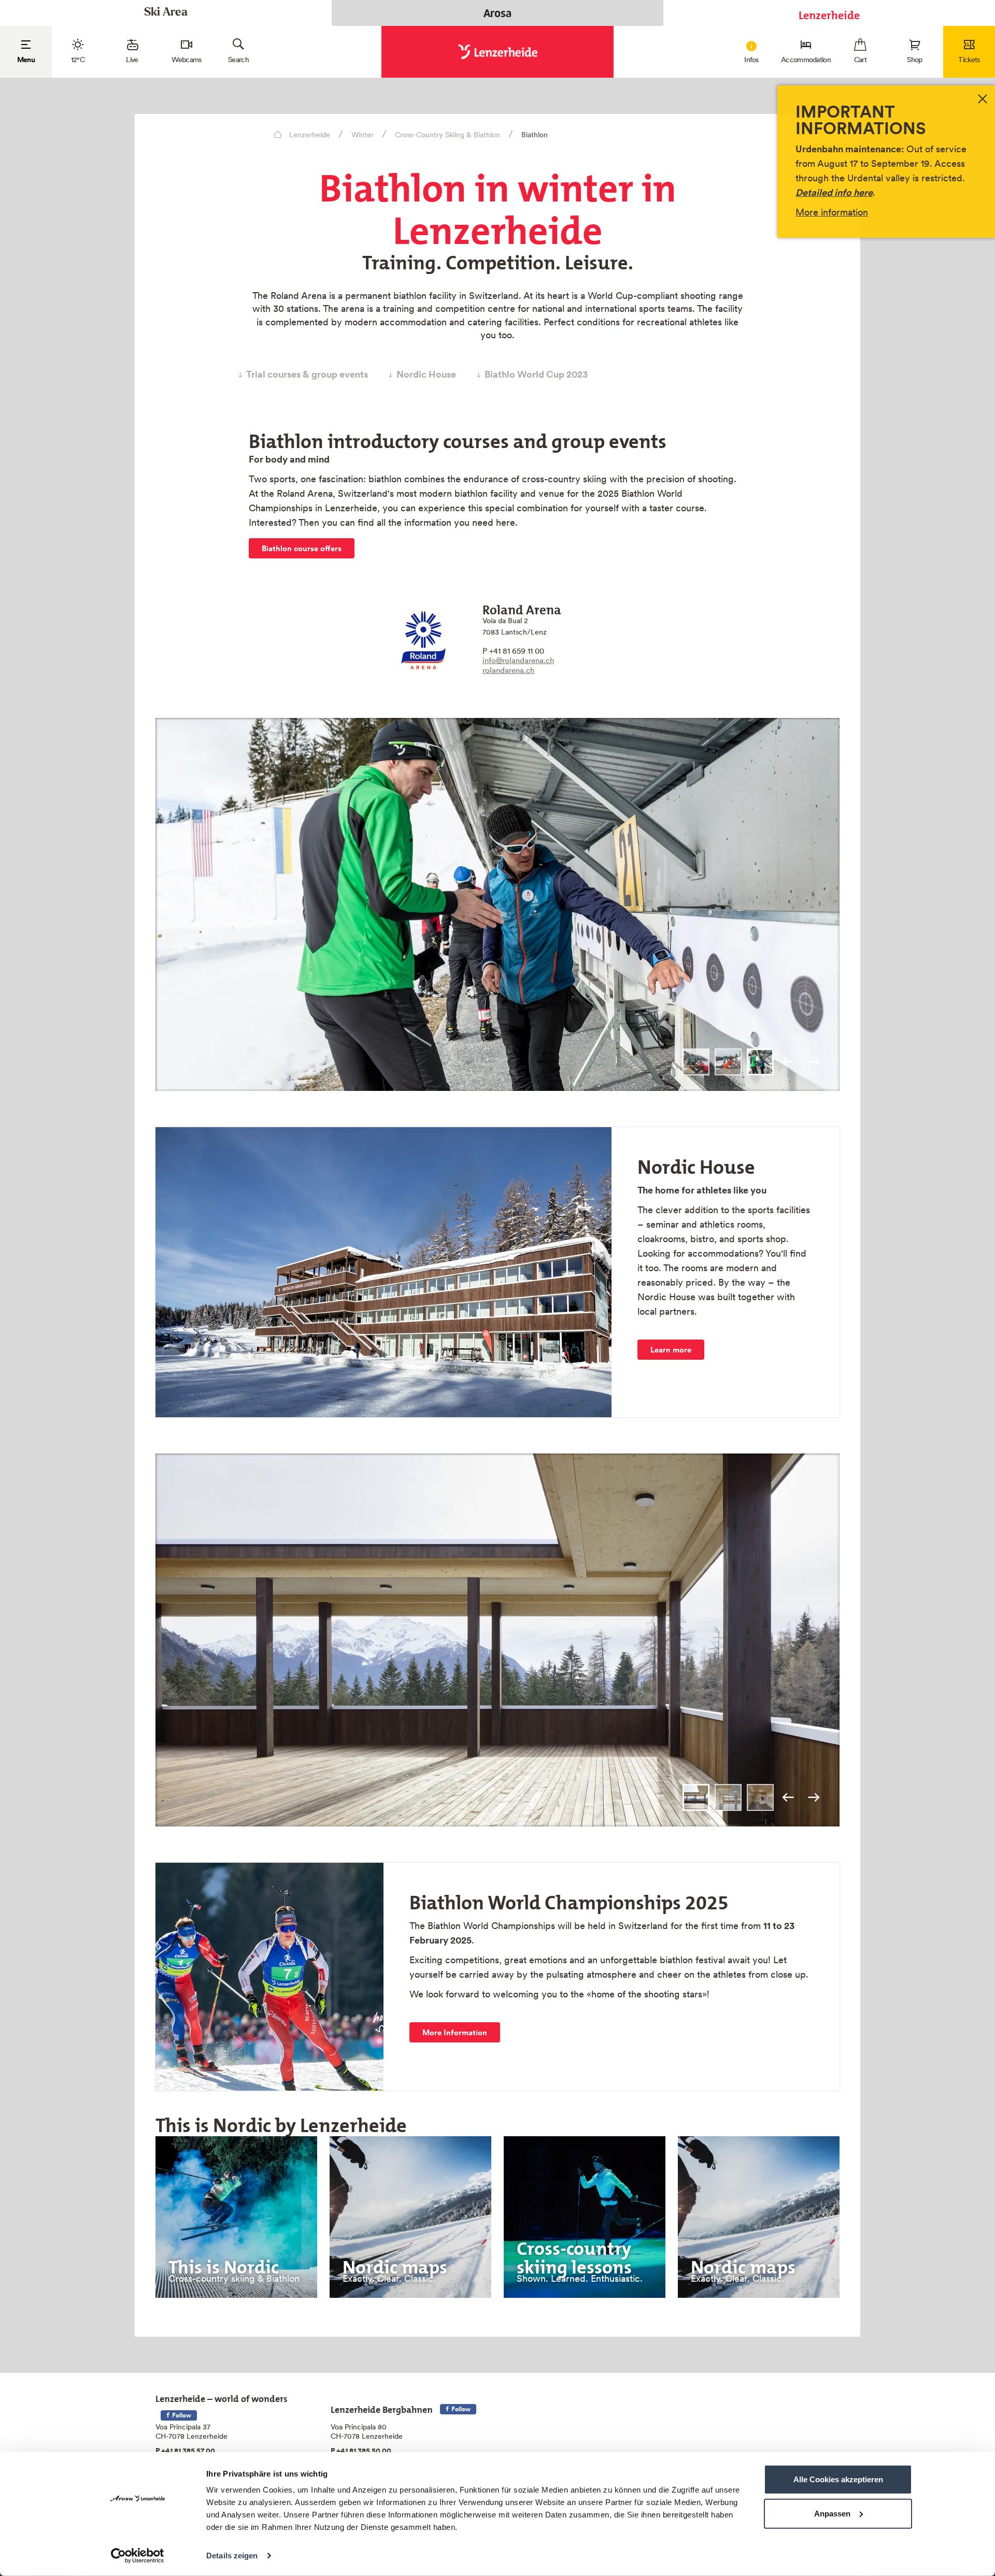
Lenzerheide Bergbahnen (382, 2407)
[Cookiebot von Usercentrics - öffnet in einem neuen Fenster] (138, 2556)
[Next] (814, 1062)
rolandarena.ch (508, 670)
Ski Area (166, 13)
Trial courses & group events (307, 375)
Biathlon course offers (302, 548)
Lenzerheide (829, 13)
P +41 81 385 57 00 (185, 2451)
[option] (497, 904)
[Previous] (788, 1062)
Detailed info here (834, 192)
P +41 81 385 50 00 (361, 2451)
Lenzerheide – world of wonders (222, 2397)
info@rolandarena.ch (518, 660)
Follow (181, 2415)
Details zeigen (232, 2556)
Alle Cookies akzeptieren (838, 2479)
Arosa (497, 13)
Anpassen (832, 2513)
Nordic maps (395, 2263)
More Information (455, 2032)
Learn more (671, 1350)
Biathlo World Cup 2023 (536, 375)
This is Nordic (224, 2263)
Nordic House (426, 375)
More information (832, 212)
